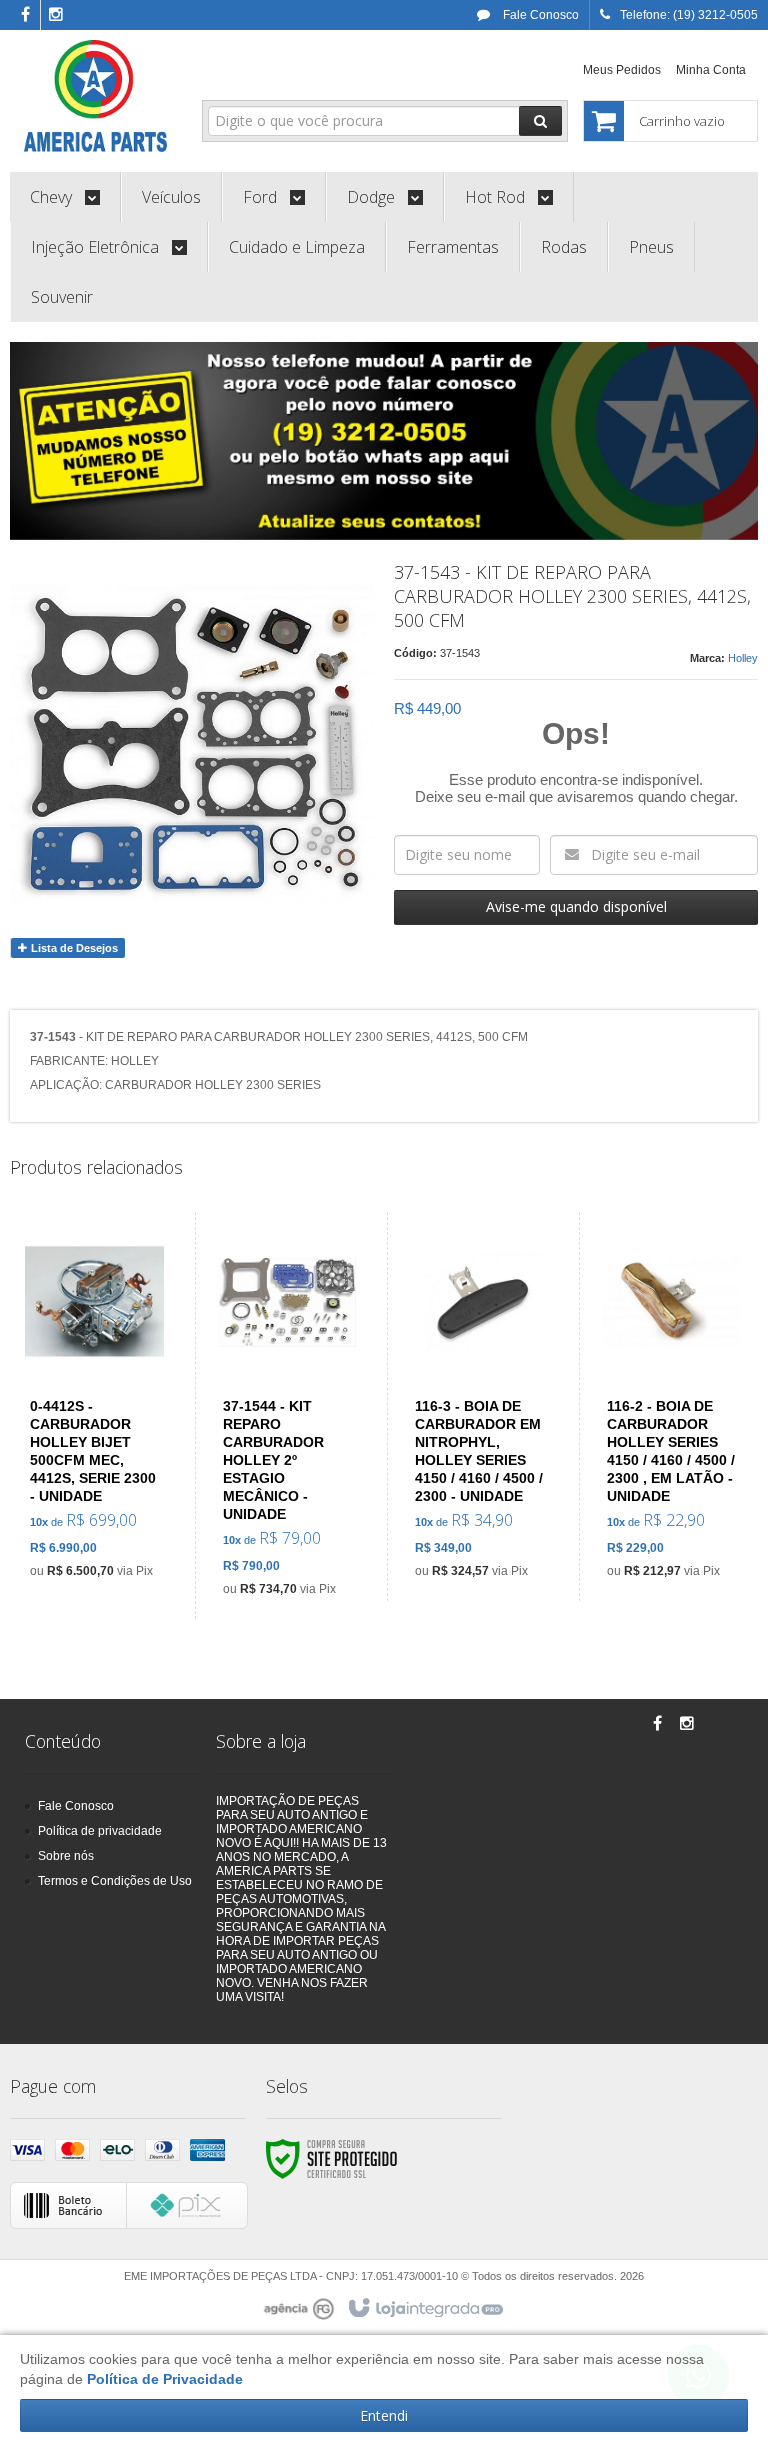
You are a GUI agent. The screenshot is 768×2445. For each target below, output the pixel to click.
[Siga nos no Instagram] (56, 16)
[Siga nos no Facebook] (25, 16)
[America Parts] (96, 96)
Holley (743, 658)
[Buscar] (540, 121)
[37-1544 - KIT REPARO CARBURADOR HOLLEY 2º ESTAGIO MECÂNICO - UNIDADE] (287, 1415)
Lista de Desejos (73, 948)
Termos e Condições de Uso (115, 1881)
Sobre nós (66, 1856)
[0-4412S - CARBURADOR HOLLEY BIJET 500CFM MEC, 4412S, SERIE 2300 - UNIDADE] (94, 1406)
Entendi (384, 2415)
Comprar (106, 1497)
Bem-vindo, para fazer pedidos (324, 67)
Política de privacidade (100, 1831)
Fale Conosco (539, 15)
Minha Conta (711, 70)
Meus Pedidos (622, 70)
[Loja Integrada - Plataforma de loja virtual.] (424, 2309)
